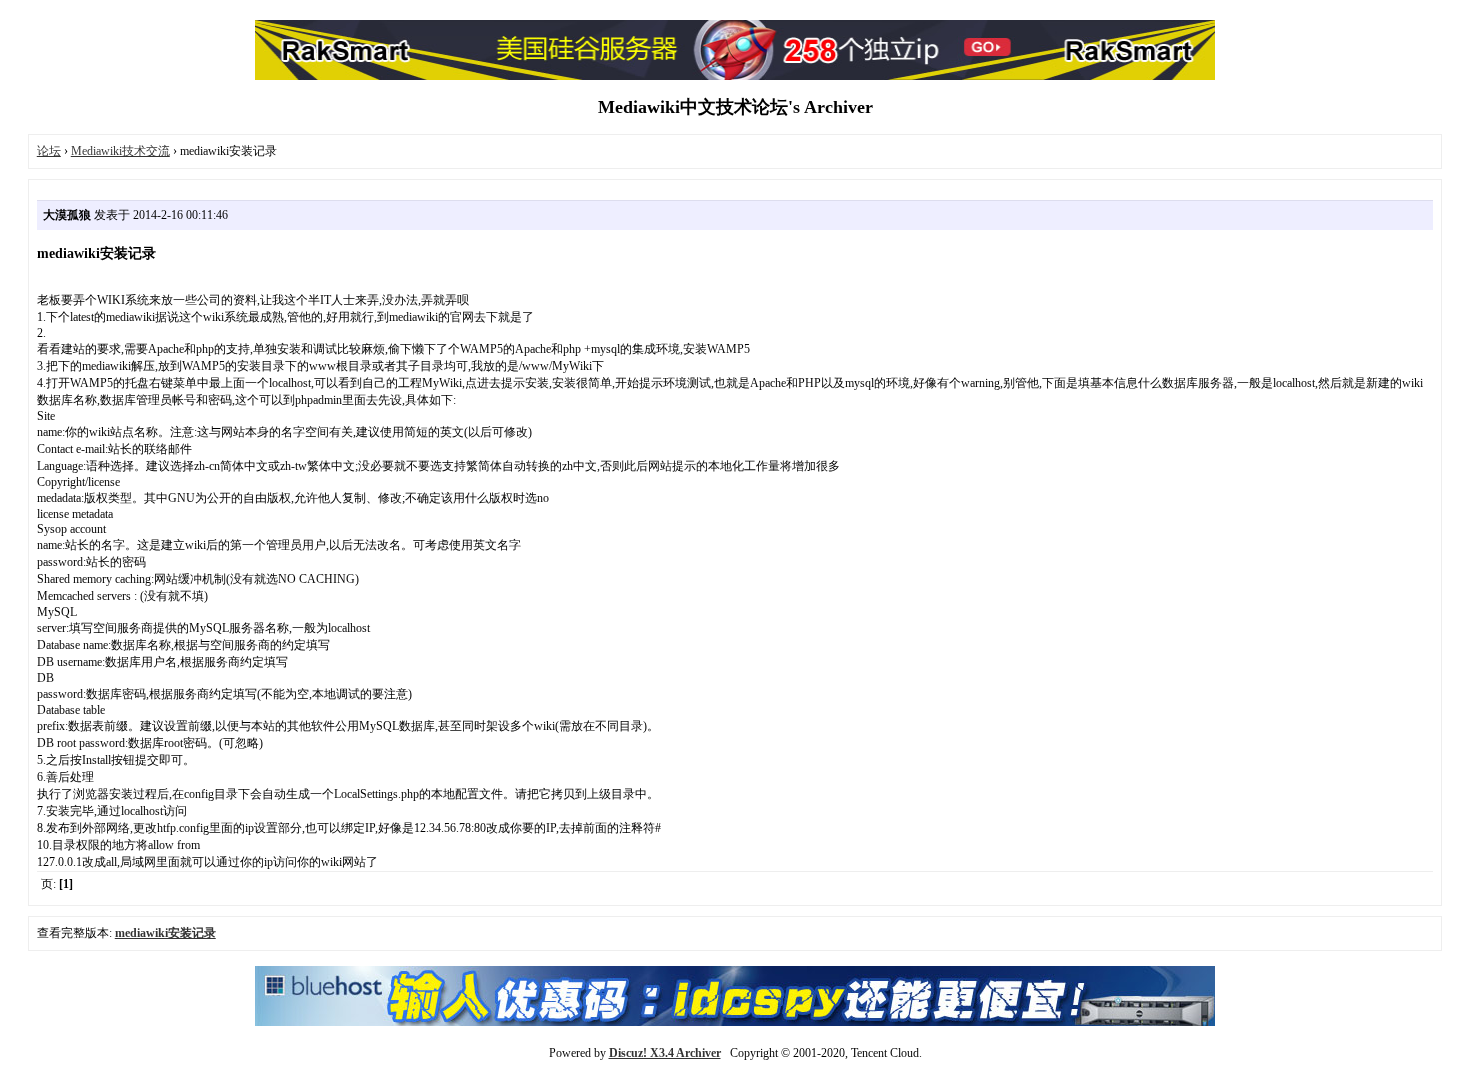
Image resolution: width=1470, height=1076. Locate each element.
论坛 (49, 151)
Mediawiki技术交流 (120, 151)
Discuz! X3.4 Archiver (665, 1053)
